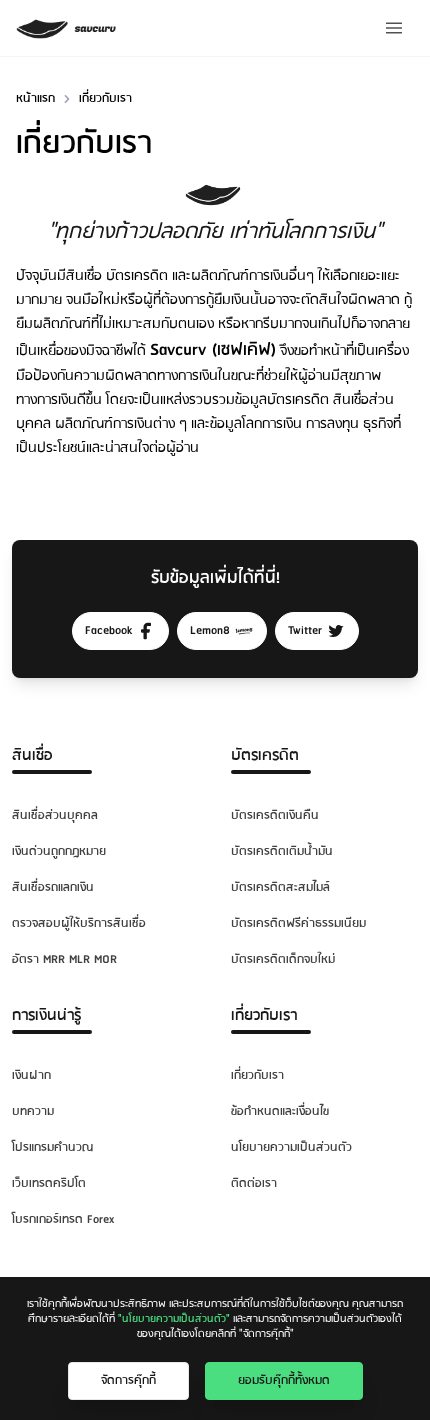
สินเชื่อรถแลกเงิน (53, 887)
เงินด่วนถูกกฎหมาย (59, 851)
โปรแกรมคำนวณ (52, 1147)
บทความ (33, 1111)
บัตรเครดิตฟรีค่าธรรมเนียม (298, 923)
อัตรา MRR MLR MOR (64, 959)
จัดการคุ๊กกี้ (128, 1380)
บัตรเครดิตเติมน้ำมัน (282, 851)
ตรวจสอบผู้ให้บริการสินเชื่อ (79, 923)
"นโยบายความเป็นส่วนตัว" (174, 1319)
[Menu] (394, 28)
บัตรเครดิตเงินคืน (275, 815)
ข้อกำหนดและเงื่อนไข (280, 1111)
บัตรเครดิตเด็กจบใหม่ (283, 959)
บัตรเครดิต (265, 755)
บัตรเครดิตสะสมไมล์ (280, 887)
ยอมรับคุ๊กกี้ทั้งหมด (284, 1380)
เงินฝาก (31, 1075)
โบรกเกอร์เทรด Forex (63, 1219)
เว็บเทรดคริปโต (49, 1183)
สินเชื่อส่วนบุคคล (55, 815)
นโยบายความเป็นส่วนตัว (291, 1147)
